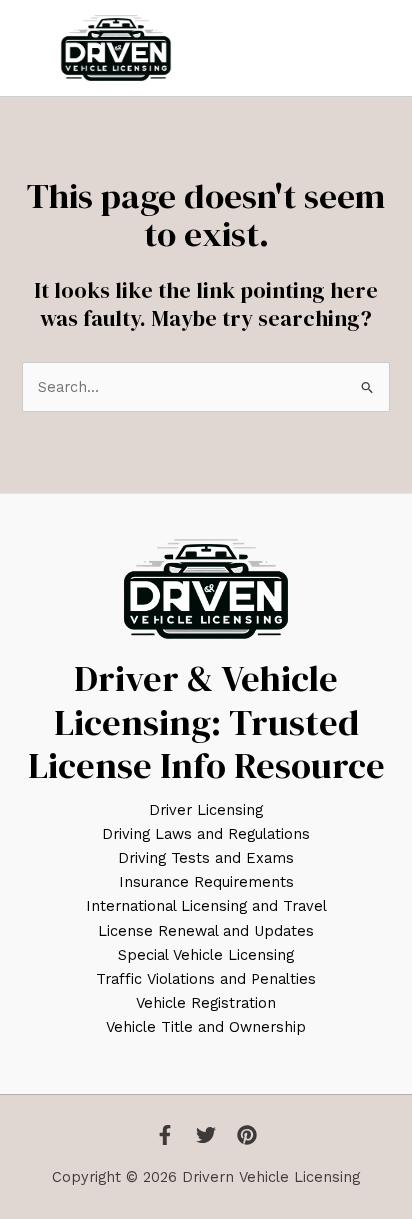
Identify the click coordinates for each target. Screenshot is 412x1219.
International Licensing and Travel (206, 906)
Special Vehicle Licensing (206, 955)
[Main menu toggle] (375, 48)
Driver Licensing (206, 810)
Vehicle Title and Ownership (206, 1027)
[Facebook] (165, 1135)
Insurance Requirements (206, 882)
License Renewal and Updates (206, 931)
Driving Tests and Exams (206, 858)
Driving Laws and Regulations (206, 834)
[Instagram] (247, 1135)
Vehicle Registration (206, 1003)
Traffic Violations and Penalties (206, 979)
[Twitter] (206, 1135)
